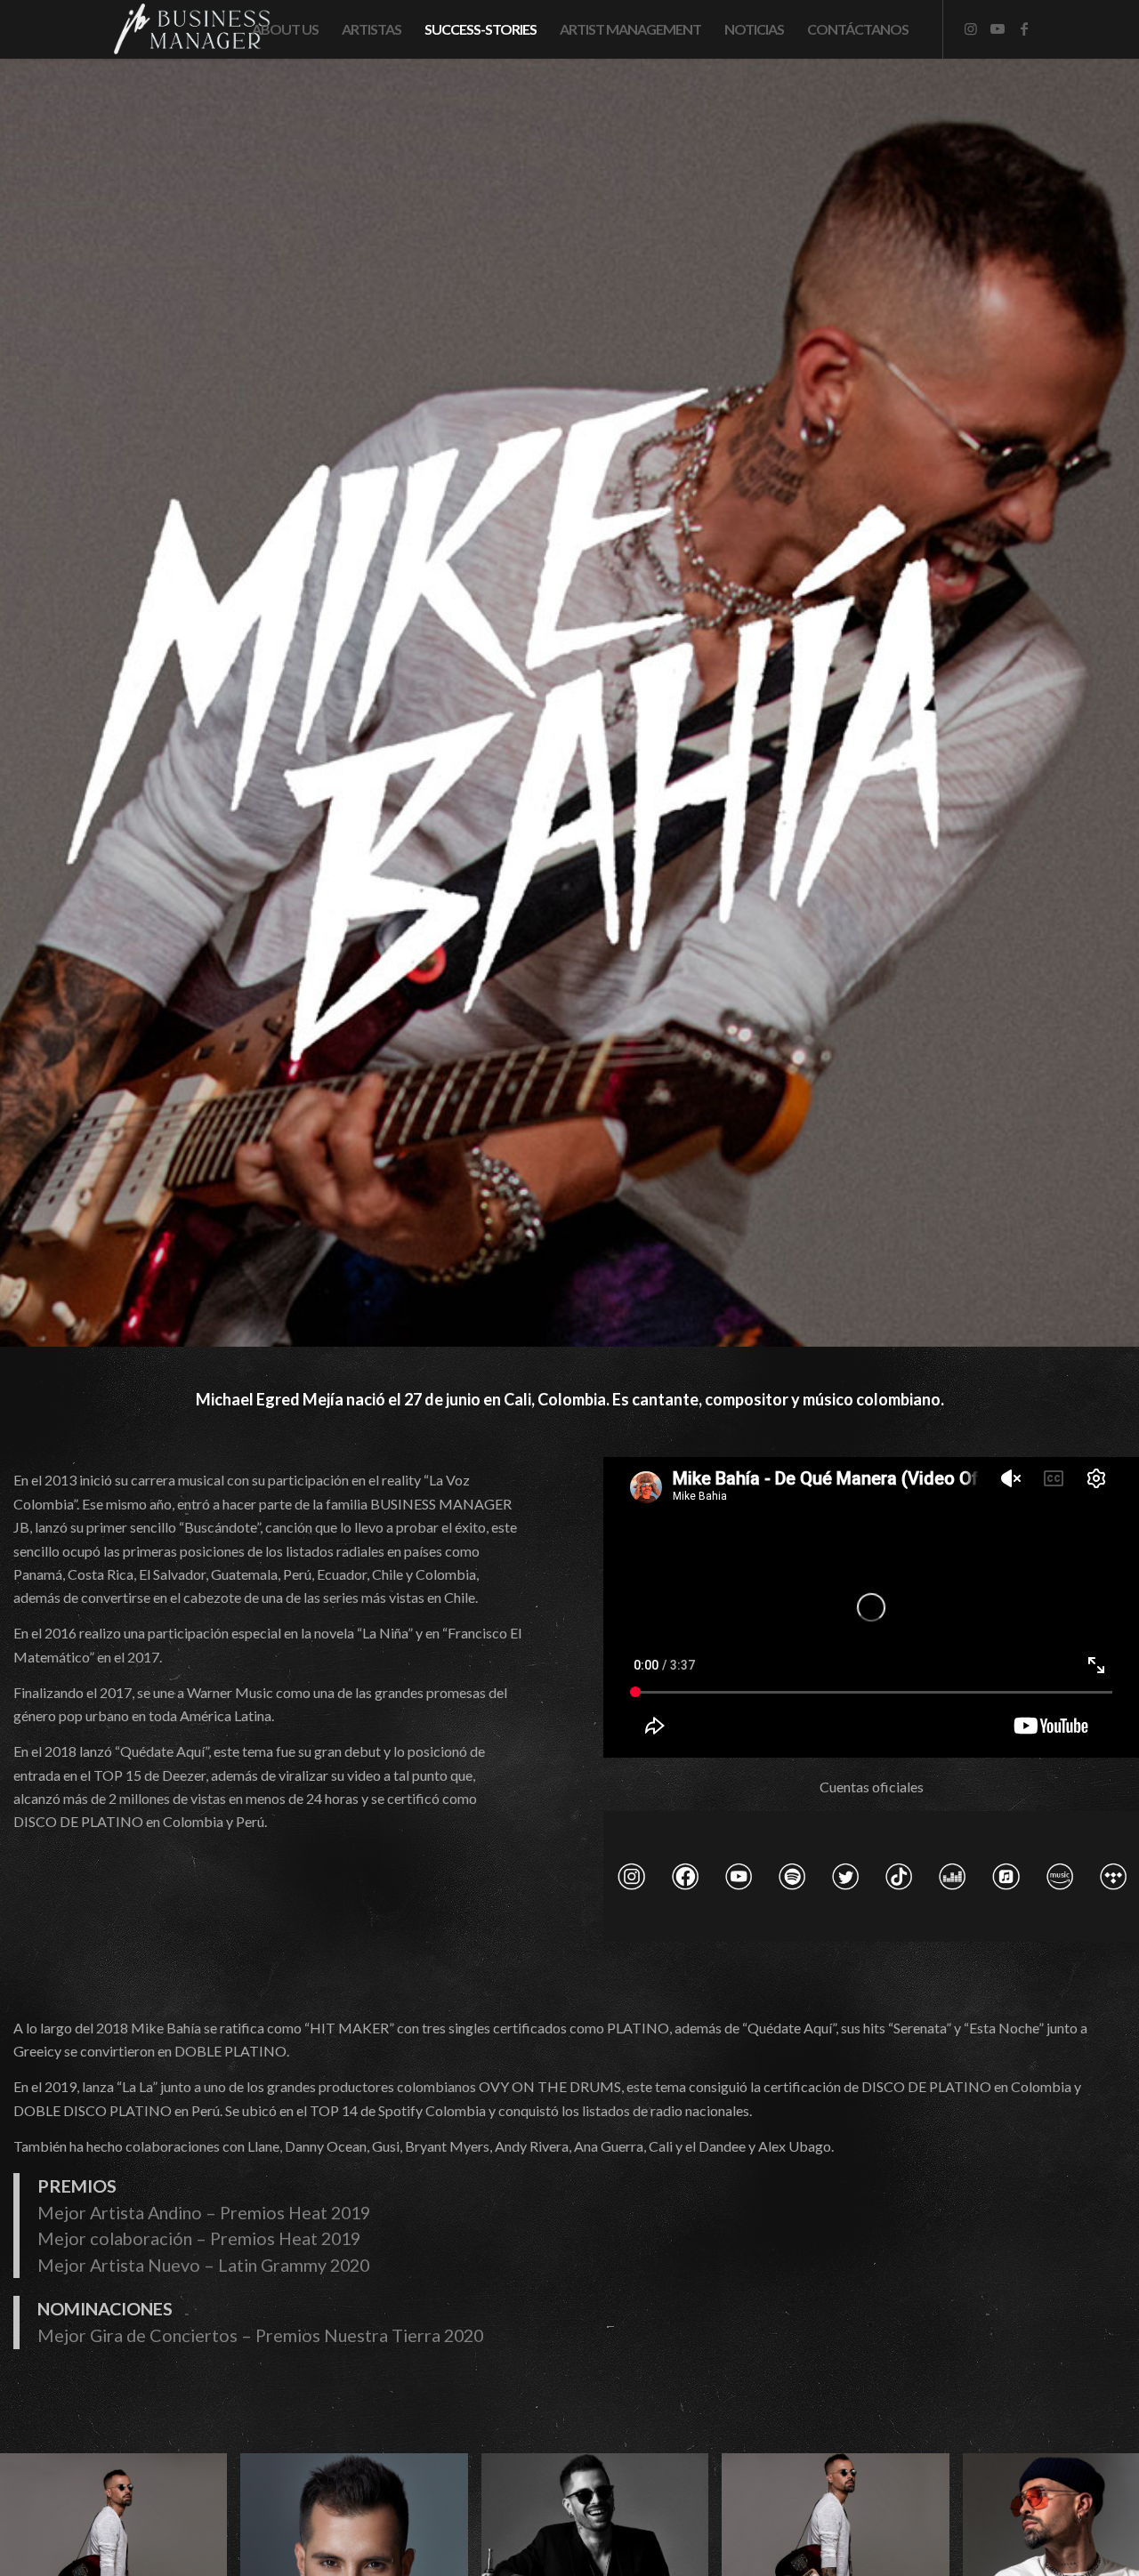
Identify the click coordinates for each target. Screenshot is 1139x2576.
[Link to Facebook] (1024, 28)
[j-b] (188, 29)
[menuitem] (285, 29)
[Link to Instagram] (971, 28)
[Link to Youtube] (998, 28)
